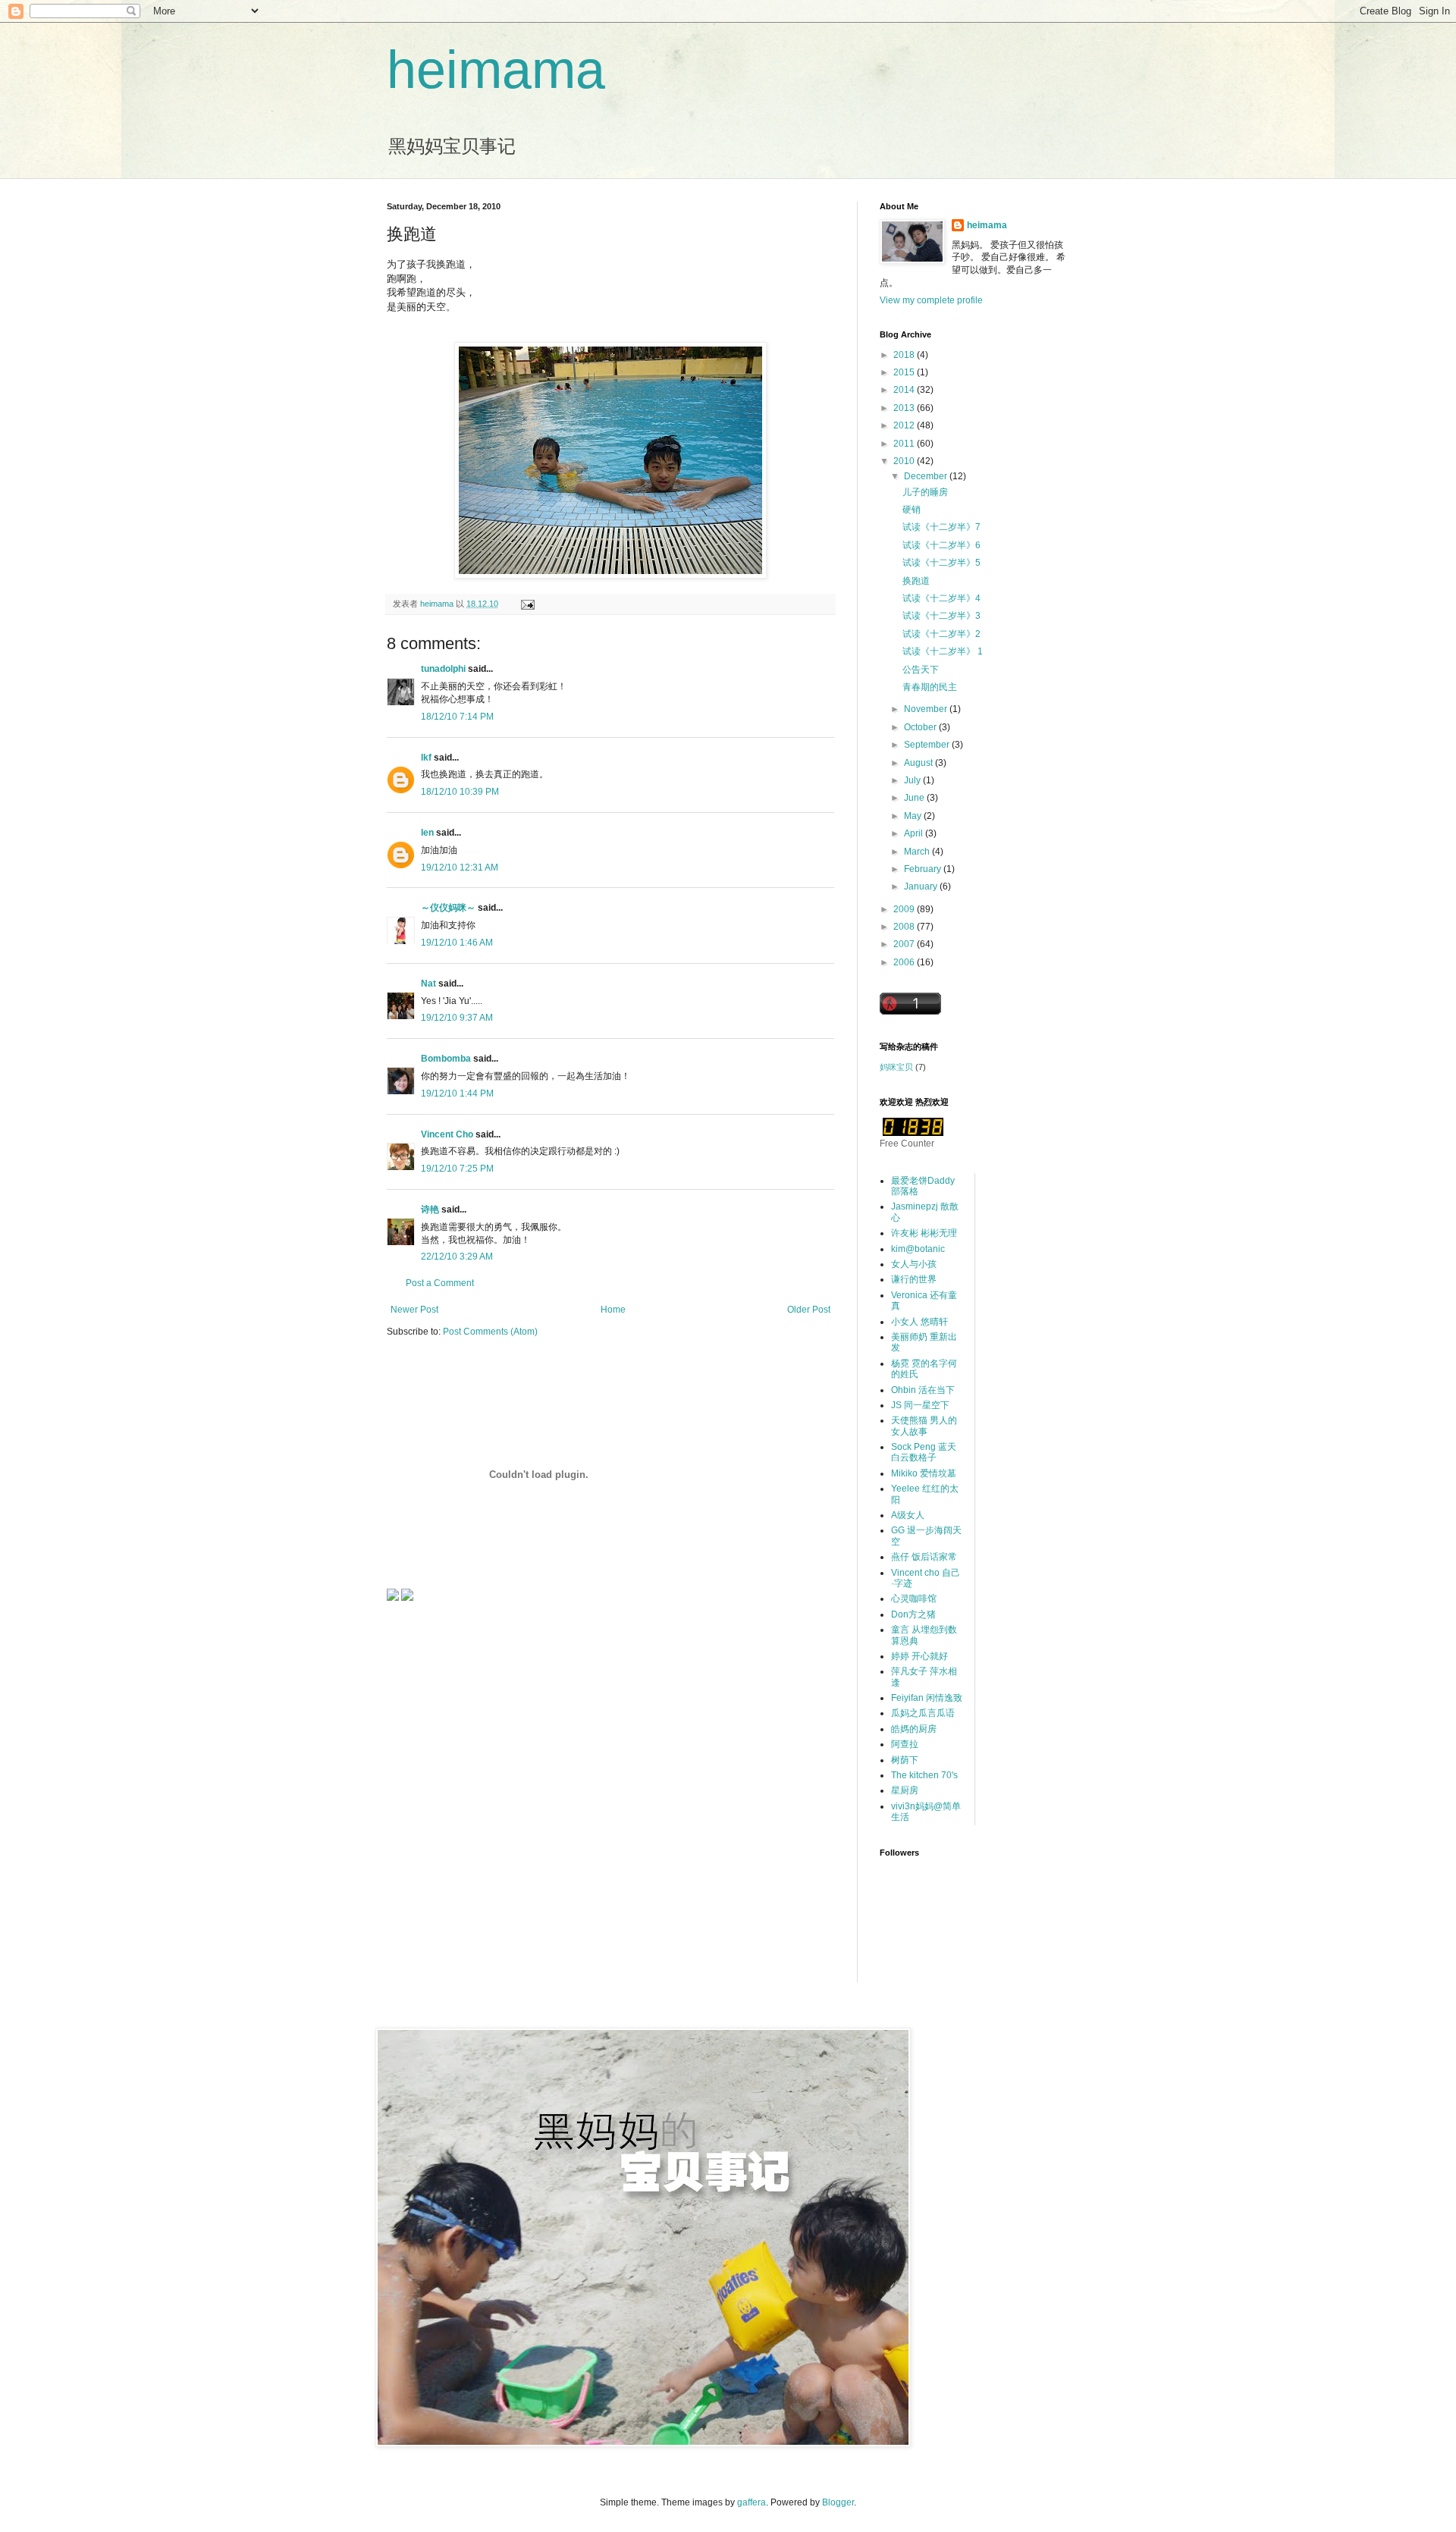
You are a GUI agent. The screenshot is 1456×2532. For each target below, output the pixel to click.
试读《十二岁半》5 (941, 563)
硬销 (912, 510)
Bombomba (446, 1059)
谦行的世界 (914, 1279)
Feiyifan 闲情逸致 (927, 1698)
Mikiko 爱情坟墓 (924, 1473)
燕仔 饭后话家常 (924, 1557)
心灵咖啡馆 (914, 1599)
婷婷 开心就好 (919, 1656)
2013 (905, 408)
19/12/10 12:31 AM (460, 868)
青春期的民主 (930, 687)
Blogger (838, 2502)
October (921, 727)
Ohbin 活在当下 (923, 1390)
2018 (905, 355)
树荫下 (905, 1760)
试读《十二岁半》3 (941, 616)
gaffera (752, 2502)
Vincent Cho (447, 1134)
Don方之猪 (913, 1614)
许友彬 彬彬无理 (924, 1233)
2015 (905, 372)
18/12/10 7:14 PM (457, 717)
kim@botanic (918, 1249)
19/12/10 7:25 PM (457, 1169)
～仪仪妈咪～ (448, 908)
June (915, 798)
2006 (905, 962)
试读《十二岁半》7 (941, 527)
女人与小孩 (914, 1264)
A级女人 (908, 1515)
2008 (905, 927)
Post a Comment (440, 1283)
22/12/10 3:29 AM (457, 1257)
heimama (496, 70)
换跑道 (916, 581)
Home (613, 1310)
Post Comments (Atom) (490, 1332)
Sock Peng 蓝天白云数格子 (924, 1452)
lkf (426, 758)
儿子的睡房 (925, 492)
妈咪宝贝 (896, 1067)
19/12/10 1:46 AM (457, 943)
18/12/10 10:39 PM (460, 792)
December (927, 476)
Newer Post (414, 1310)
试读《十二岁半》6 (941, 545)
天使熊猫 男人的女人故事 (924, 1426)
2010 (905, 461)
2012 (905, 425)
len (427, 833)
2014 (905, 390)
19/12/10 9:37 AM (457, 1018)
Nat (428, 984)
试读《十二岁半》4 (941, 598)
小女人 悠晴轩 (919, 1322)
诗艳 (430, 1210)
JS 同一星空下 (920, 1405)
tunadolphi (443, 669)
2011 (905, 444)
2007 (905, 944)
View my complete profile (931, 300)
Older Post (809, 1310)
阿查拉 (905, 1744)
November (927, 709)
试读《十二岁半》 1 (943, 651)
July (913, 780)
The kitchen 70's (924, 1775)
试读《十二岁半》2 (941, 634)
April (915, 833)
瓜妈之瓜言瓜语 (923, 1713)
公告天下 (921, 670)
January (922, 886)
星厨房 (905, 1790)
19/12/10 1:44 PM (457, 1093)
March (918, 852)
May (914, 816)
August (919, 763)
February (924, 869)
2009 (905, 909)
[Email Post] (527, 604)
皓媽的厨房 (914, 1729)
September (928, 745)
